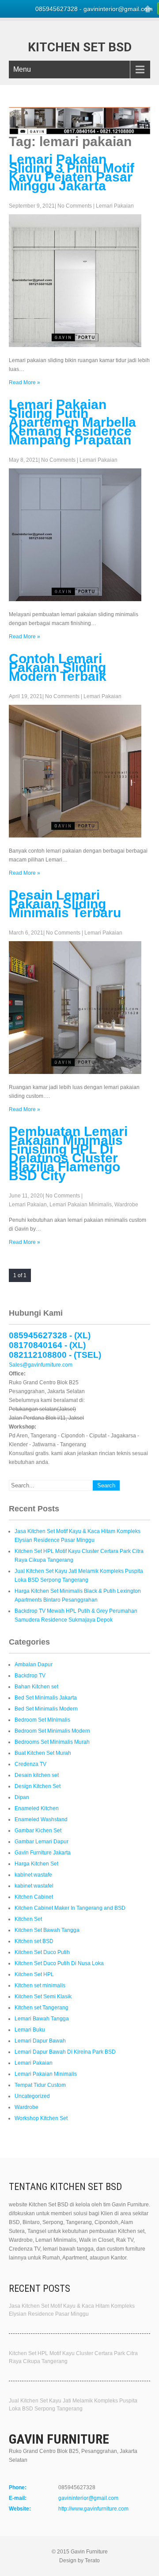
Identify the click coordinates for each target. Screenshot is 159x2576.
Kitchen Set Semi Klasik (43, 1997)
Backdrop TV (30, 1676)
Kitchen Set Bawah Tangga (47, 1930)
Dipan (22, 1797)
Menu (22, 69)
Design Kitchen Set (38, 1786)
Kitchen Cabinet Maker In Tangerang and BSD (70, 1908)
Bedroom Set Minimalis (42, 1720)
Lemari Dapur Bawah (40, 2041)
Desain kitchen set (37, 1775)
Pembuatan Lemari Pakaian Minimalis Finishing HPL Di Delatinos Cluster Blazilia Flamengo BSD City (68, 1153)
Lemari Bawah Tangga (42, 2019)
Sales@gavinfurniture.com (41, 1365)
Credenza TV (30, 1764)
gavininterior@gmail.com (88, 2498)
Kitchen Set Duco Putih (42, 1952)
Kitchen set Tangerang (42, 2008)
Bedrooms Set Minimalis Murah (52, 1742)
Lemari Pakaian (115, 206)
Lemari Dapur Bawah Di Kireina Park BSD (65, 2052)
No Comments (75, 206)
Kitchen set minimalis (40, 1985)
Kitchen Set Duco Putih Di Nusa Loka (59, 1963)
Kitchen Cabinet (34, 1897)
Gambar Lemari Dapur (42, 1842)
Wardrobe (126, 1205)
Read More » (25, 382)
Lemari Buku (30, 2030)
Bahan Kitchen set (36, 1687)
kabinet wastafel (34, 1886)
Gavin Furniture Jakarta (43, 1853)
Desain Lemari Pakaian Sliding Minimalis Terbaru (65, 904)
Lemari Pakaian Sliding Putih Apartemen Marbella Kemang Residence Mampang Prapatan (72, 422)
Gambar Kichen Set (38, 1831)
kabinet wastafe (33, 1875)
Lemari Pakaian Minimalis (81, 1205)
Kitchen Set (28, 1919)
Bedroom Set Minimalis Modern (52, 1731)
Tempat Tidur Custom (40, 2085)
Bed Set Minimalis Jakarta (46, 1698)
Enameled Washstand (41, 1819)
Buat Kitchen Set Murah (43, 1753)
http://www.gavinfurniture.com (93, 2509)
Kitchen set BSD (34, 1941)
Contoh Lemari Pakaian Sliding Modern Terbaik (58, 667)
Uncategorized (32, 2096)
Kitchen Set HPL (34, 1974)
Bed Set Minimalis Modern (46, 1709)
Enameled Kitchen (37, 1808)
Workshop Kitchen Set (41, 2118)
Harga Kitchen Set (36, 1864)
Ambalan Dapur (34, 1665)
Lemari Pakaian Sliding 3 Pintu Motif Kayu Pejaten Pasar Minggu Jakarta (72, 172)
